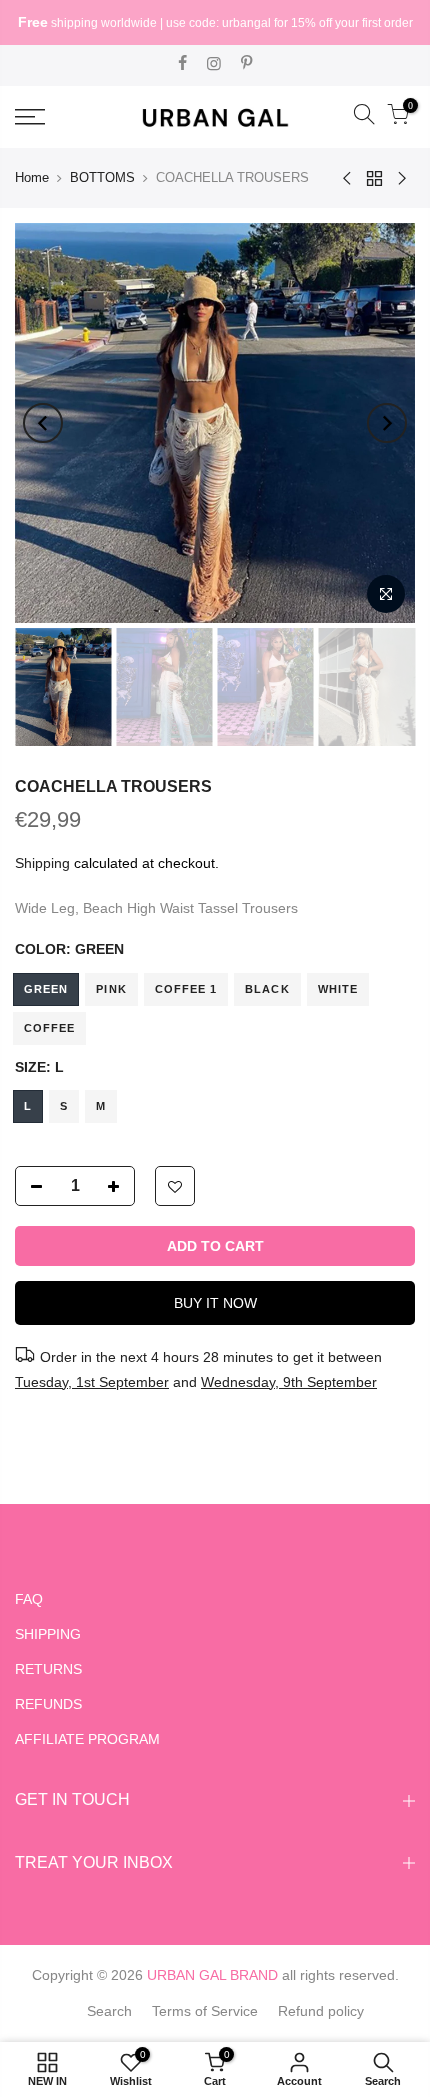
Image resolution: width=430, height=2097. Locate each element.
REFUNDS (48, 1704)
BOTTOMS (102, 177)
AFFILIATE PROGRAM (87, 1739)
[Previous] (43, 423)
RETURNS (48, 1669)
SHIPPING (48, 1634)
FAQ (29, 1599)
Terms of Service (205, 2011)
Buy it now (215, 1303)
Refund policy (321, 2011)
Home (32, 177)
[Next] (387, 423)
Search (109, 2011)
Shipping (42, 863)
